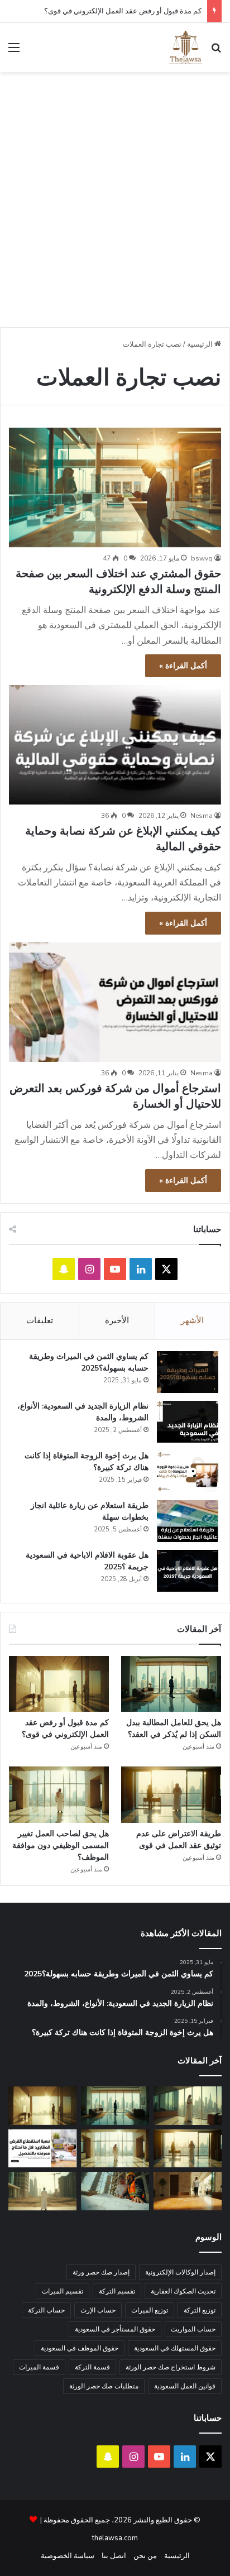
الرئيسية (201, 344)
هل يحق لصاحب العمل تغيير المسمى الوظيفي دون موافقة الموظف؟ (61, 1845)
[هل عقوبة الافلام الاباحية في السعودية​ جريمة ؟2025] (188, 1571)
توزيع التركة (200, 2310)
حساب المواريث (193, 2329)
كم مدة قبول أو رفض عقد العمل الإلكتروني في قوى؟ (123, 11)
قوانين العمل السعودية (185, 2386)
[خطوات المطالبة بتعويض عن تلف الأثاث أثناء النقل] (188, 2191)
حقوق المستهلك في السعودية (175, 2348)
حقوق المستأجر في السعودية (115, 2329)
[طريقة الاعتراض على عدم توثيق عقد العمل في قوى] (171, 1795)
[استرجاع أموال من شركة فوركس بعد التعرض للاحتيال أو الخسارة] (115, 1002)
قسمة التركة (92, 2367)
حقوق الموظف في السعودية (80, 2348)
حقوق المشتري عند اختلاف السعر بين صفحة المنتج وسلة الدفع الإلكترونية (118, 581)
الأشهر (192, 1320)
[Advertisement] (115, 204)
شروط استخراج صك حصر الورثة (171, 2367)
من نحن (145, 2556)
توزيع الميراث (150, 2310)
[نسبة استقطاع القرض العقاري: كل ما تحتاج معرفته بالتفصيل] (42, 2149)
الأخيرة (117, 1320)
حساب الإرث (98, 2310)
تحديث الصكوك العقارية (183, 2291)
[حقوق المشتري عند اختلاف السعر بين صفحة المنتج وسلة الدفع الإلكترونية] (115, 487)
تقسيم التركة (117, 2291)
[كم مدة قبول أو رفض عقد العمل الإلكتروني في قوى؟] (59, 1684)
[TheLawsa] (186, 47)
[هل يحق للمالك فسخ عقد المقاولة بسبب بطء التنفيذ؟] (42, 2191)
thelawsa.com (115, 2538)
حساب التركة (46, 2310)
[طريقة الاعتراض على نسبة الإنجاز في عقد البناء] (115, 2191)
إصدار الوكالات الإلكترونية (180, 2272)
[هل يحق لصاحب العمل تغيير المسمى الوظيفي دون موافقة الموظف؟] (59, 1795)
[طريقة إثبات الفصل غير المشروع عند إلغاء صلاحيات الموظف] (188, 2106)
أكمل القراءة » (183, 666)
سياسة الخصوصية (68, 2556)
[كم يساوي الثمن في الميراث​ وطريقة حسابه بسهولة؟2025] (188, 1372)
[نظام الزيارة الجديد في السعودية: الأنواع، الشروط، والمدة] (188, 1422)
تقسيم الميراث (63, 2291)
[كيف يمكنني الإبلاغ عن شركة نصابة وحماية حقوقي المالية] (115, 745)
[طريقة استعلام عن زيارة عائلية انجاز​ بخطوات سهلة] (188, 1521)
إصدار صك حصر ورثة (101, 2272)
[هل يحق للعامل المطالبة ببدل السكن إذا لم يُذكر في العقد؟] (171, 1684)
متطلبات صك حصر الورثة (104, 2386)
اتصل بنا (114, 2556)
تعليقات (40, 1320)
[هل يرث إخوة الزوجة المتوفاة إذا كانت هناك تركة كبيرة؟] (188, 1471)
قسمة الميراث (39, 2367)
